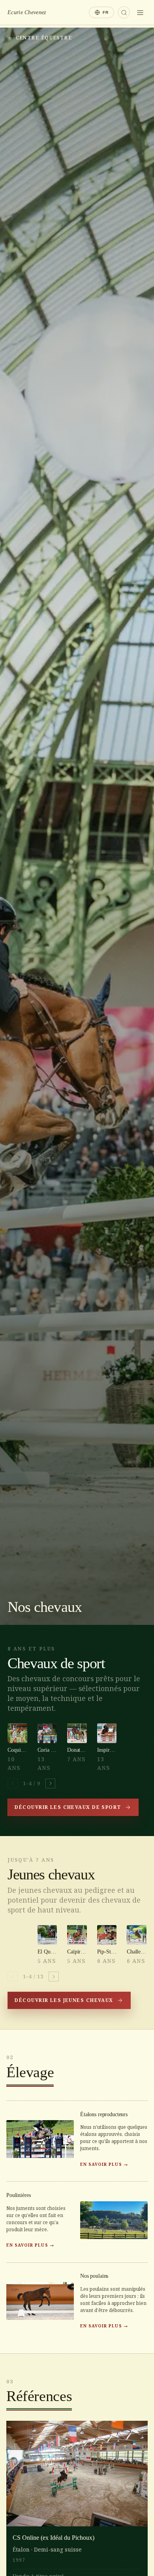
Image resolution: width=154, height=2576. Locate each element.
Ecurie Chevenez (27, 12)
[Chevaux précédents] (13, 1784)
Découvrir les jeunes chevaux (64, 2000)
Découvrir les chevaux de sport (68, 1807)
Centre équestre (44, 38)
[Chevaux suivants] (51, 1784)
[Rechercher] (124, 12)
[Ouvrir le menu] (140, 13)
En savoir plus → (104, 2164)
